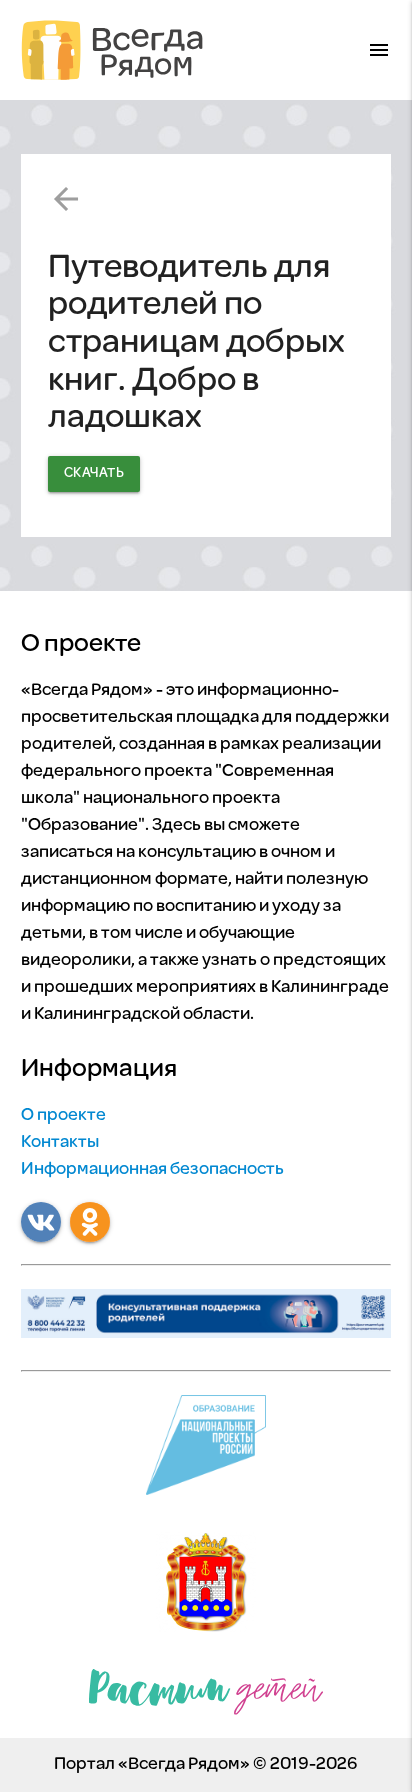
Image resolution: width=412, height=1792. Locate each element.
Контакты (60, 1143)
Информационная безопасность (152, 1170)
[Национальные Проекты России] (206, 1450)
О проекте (63, 1116)
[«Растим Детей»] (206, 1697)
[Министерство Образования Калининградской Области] (206, 1587)
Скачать (94, 473)
